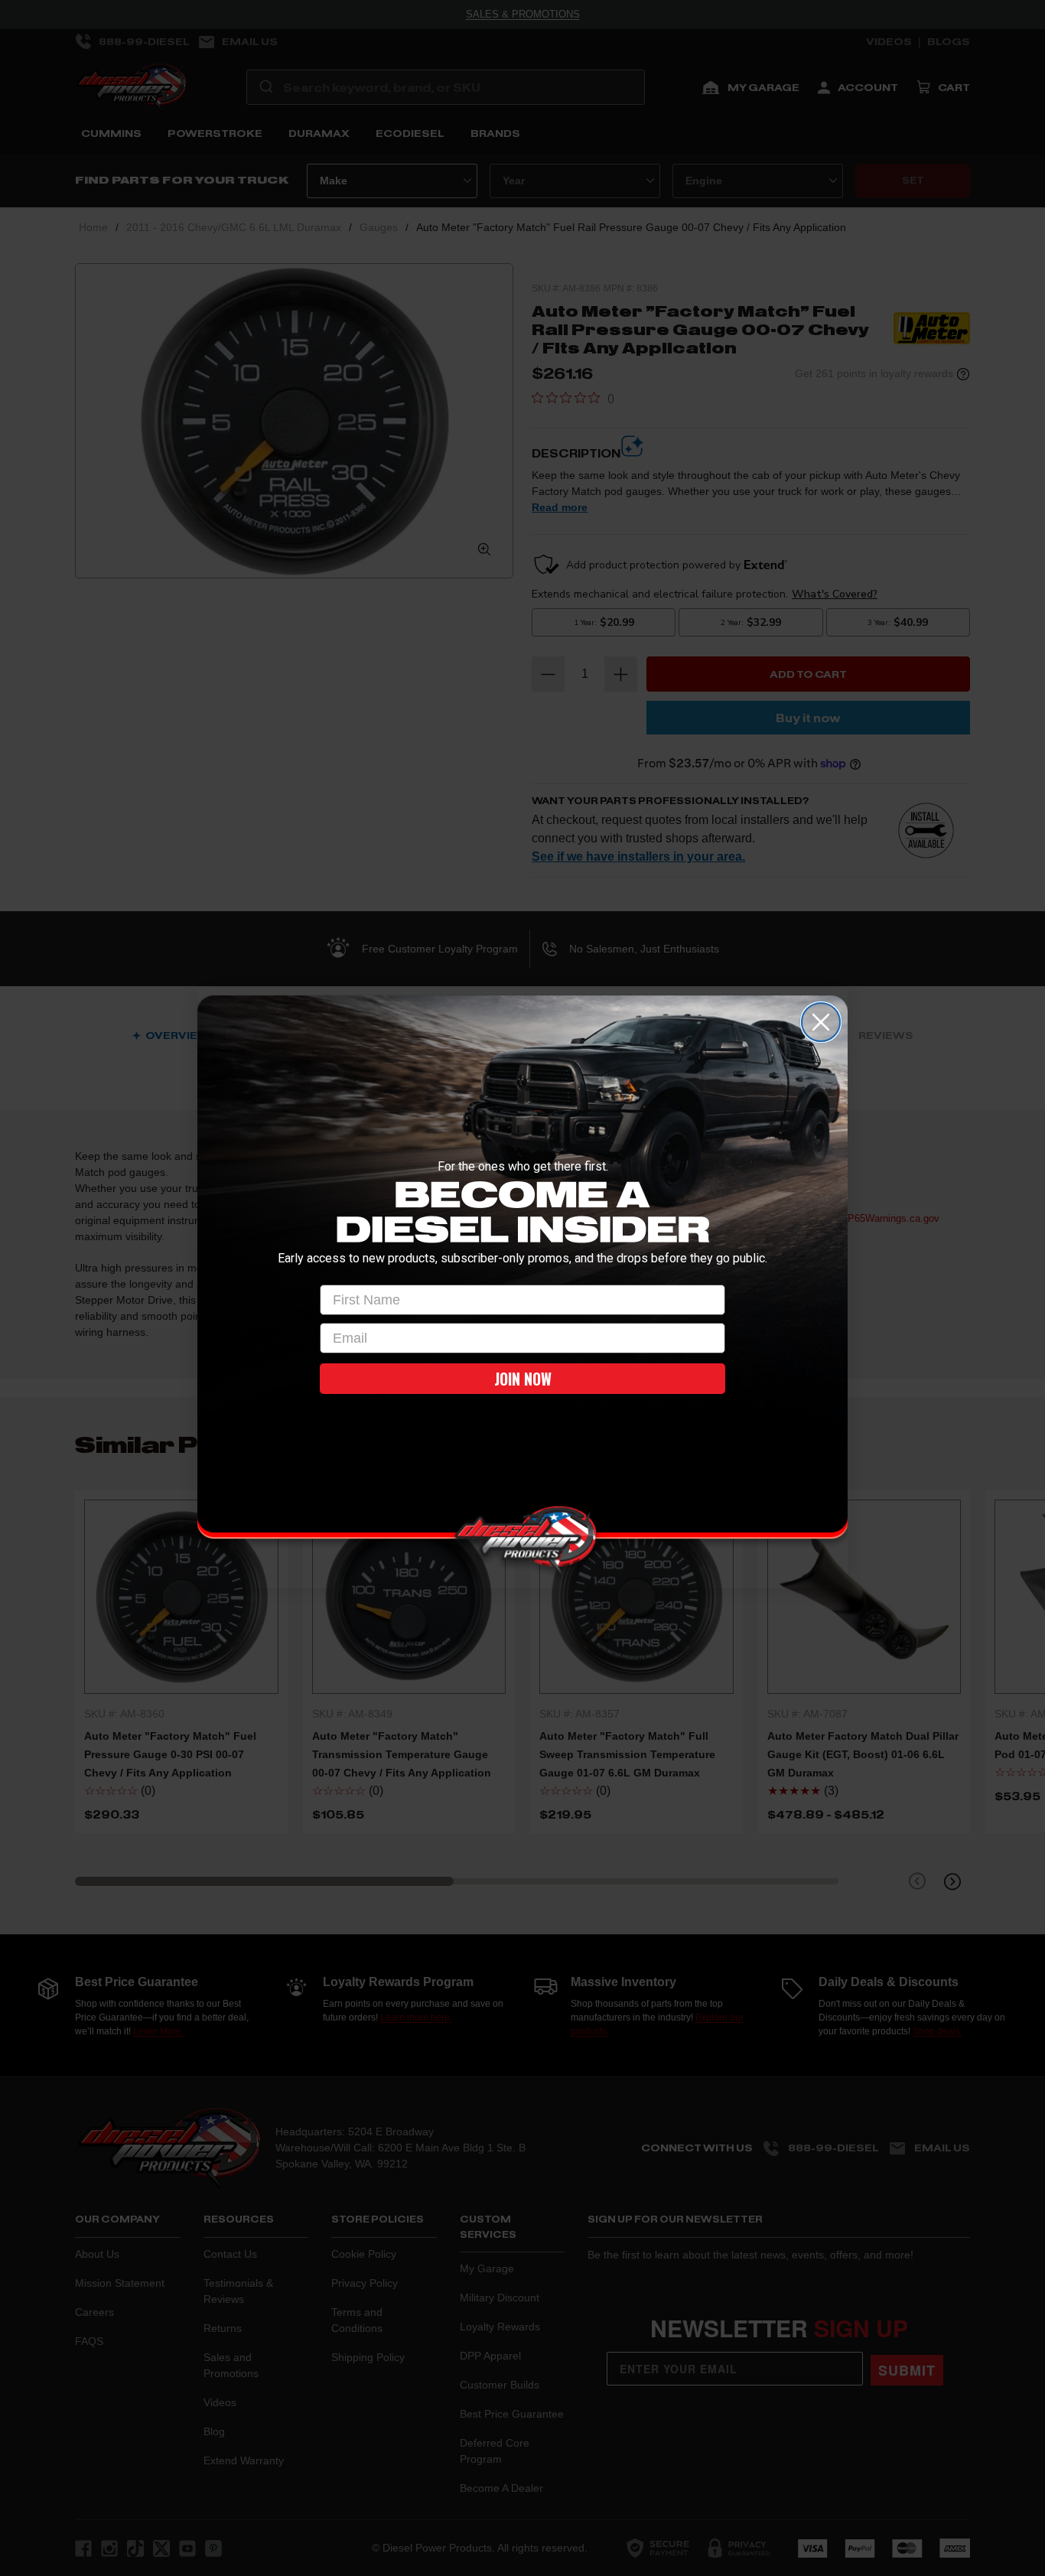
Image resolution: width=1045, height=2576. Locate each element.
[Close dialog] (821, 1022)
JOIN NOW (523, 1379)
